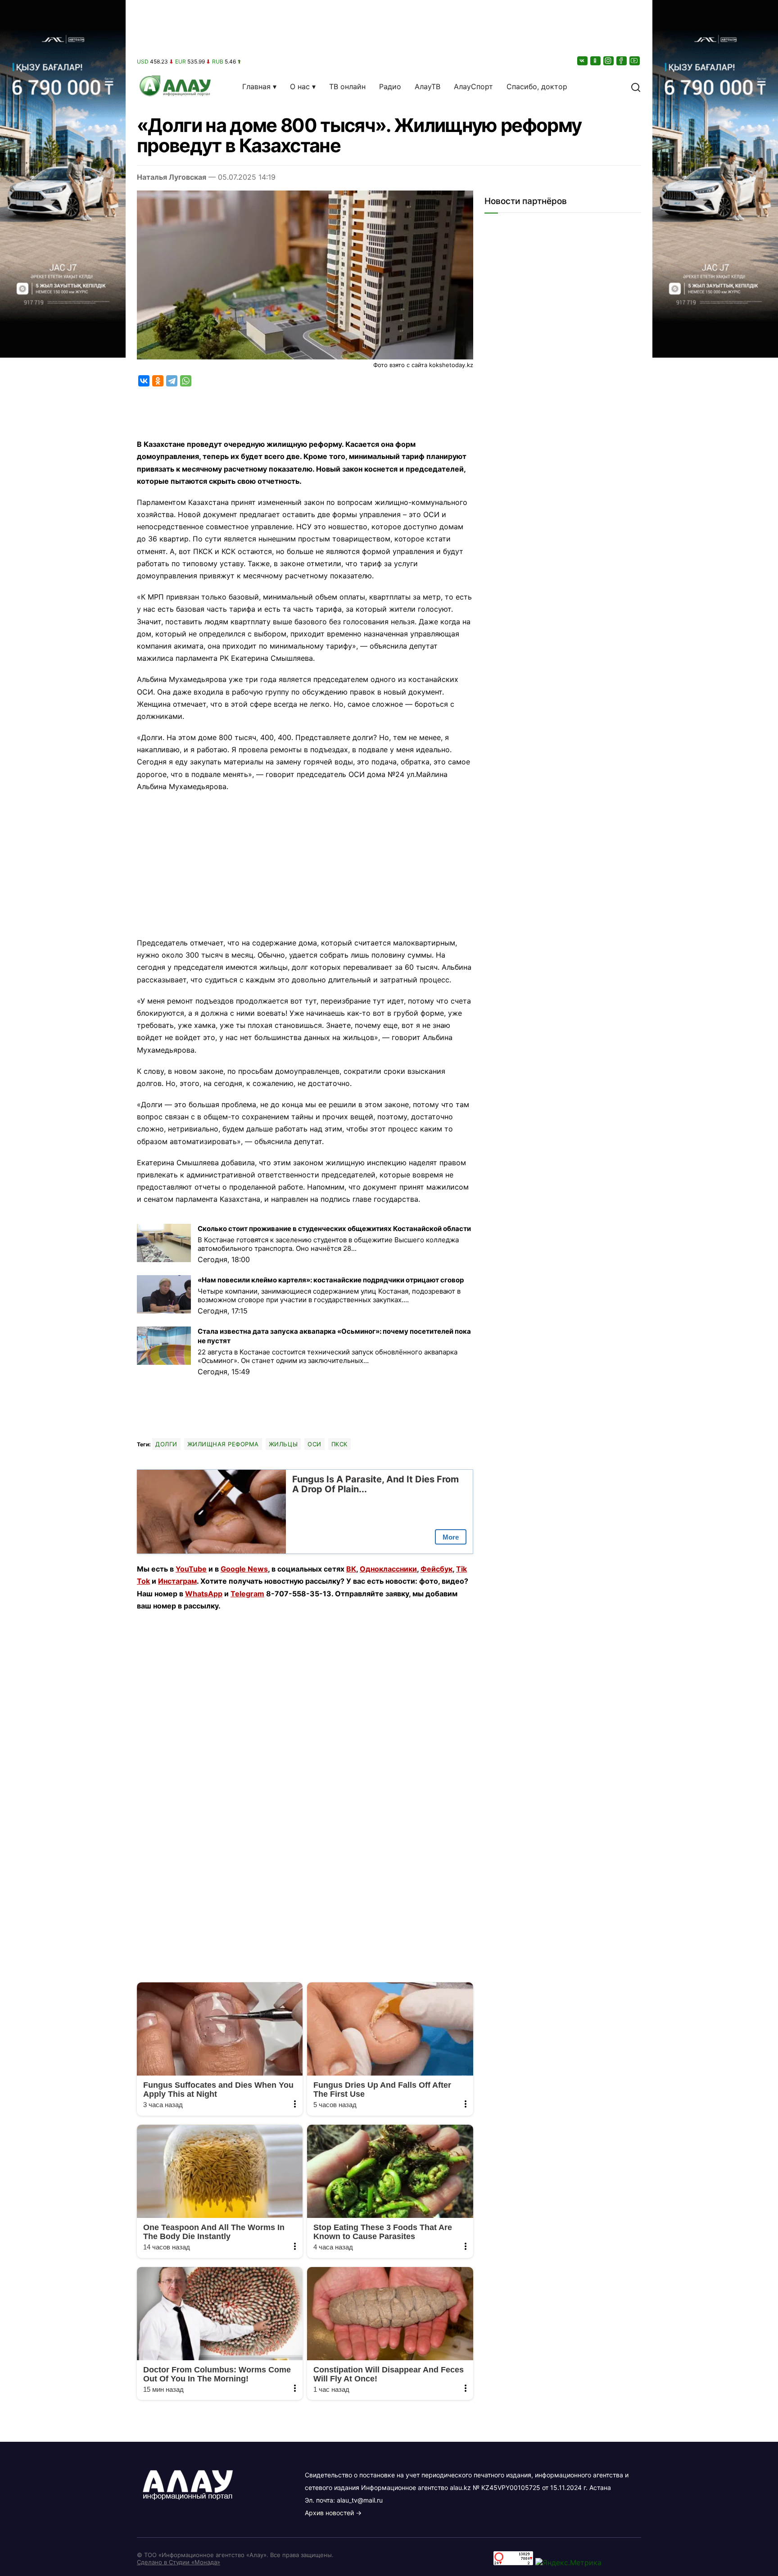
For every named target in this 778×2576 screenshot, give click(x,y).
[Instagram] (609, 61)
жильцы (283, 1444)
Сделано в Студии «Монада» (179, 2562)
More (451, 1537)
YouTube (191, 1569)
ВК (351, 1569)
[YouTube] (635, 61)
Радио (390, 86)
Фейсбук (436, 1569)
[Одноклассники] (596, 61)
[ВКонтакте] (583, 61)
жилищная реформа (223, 1444)
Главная (256, 86)
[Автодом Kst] (63, 1288)
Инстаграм (177, 1581)
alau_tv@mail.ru (360, 2500)
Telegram (247, 1594)
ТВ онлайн (347, 86)
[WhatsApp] (186, 381)
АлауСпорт (473, 86)
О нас (300, 86)
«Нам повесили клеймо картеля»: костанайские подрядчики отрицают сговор (331, 1280)
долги (166, 1444)
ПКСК (339, 1444)
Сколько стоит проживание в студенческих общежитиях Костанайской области (334, 1229)
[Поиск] (636, 86)
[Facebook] (622, 61)
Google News (244, 1569)
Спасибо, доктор (537, 86)
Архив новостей (329, 2513)
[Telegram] (172, 381)
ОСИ (314, 1444)
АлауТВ (427, 86)
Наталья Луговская (172, 177)
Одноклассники (388, 1569)
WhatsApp (204, 1594)
